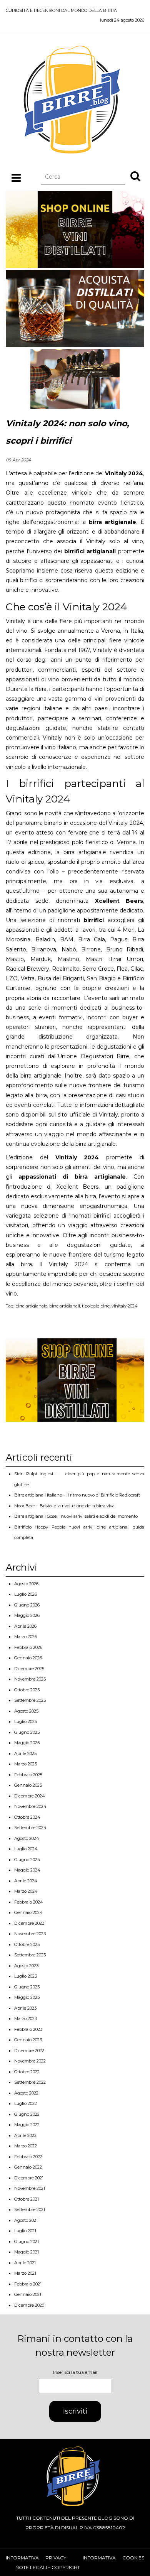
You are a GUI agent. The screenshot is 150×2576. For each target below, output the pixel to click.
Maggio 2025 (27, 1743)
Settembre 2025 (30, 1700)
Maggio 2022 (27, 2125)
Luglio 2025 (26, 1721)
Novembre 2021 (30, 2188)
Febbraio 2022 (28, 2157)
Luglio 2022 (26, 2103)
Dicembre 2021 (29, 2178)
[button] (135, 176)
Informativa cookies (113, 2558)
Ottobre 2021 (27, 2199)
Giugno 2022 (27, 2114)
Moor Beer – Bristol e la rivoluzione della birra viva (64, 1506)
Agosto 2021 (26, 2220)
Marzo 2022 (26, 2146)
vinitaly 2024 (125, 1306)
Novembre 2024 (30, 1806)
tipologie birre (96, 1306)
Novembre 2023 (30, 1934)
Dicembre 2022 (29, 2051)
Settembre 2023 (30, 1955)
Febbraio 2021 (28, 2284)
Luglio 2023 (26, 1976)
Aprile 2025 (25, 1753)
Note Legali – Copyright (48, 2567)
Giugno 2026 (27, 1605)
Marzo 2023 (26, 2019)
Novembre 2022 (30, 2061)
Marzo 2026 (26, 1637)
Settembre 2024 (30, 1828)
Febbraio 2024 (29, 1902)
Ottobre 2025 (27, 1690)
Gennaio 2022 (28, 2167)
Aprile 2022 (25, 2135)
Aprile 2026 (25, 1626)
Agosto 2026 (26, 1584)
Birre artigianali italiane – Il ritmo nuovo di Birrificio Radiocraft (77, 1495)
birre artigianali (65, 1306)
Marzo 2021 (25, 2273)
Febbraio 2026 (28, 1647)
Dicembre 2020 (29, 2305)
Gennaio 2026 (28, 1658)
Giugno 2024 (27, 1860)
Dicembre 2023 (29, 1923)
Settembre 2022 (30, 2082)
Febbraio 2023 (28, 2029)
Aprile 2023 (25, 2008)
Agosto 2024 (27, 1838)
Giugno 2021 (27, 2242)
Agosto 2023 (26, 1966)
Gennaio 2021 (28, 2294)
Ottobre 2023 (27, 1944)
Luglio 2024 (26, 1849)
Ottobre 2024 (27, 1817)
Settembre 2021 (30, 2209)
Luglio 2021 (25, 2231)
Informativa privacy (36, 2558)
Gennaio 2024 (28, 1912)
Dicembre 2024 (30, 1796)
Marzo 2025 (26, 1764)
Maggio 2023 (27, 1997)
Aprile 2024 (26, 1881)
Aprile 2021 (25, 2263)
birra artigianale (31, 1306)
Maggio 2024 (27, 1870)
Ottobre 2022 (27, 2072)
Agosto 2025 (26, 1711)
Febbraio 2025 (28, 1775)
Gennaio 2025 (28, 1785)
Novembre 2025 (30, 1679)
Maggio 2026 (27, 1615)
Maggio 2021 (27, 2252)
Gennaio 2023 (28, 2040)
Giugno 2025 (27, 1732)
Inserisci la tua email (75, 2372)
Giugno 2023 (27, 1987)
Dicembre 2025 (29, 1669)
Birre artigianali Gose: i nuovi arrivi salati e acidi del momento (76, 1516)
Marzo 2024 (26, 1891)
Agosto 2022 (26, 2093)
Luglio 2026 (26, 1594)
